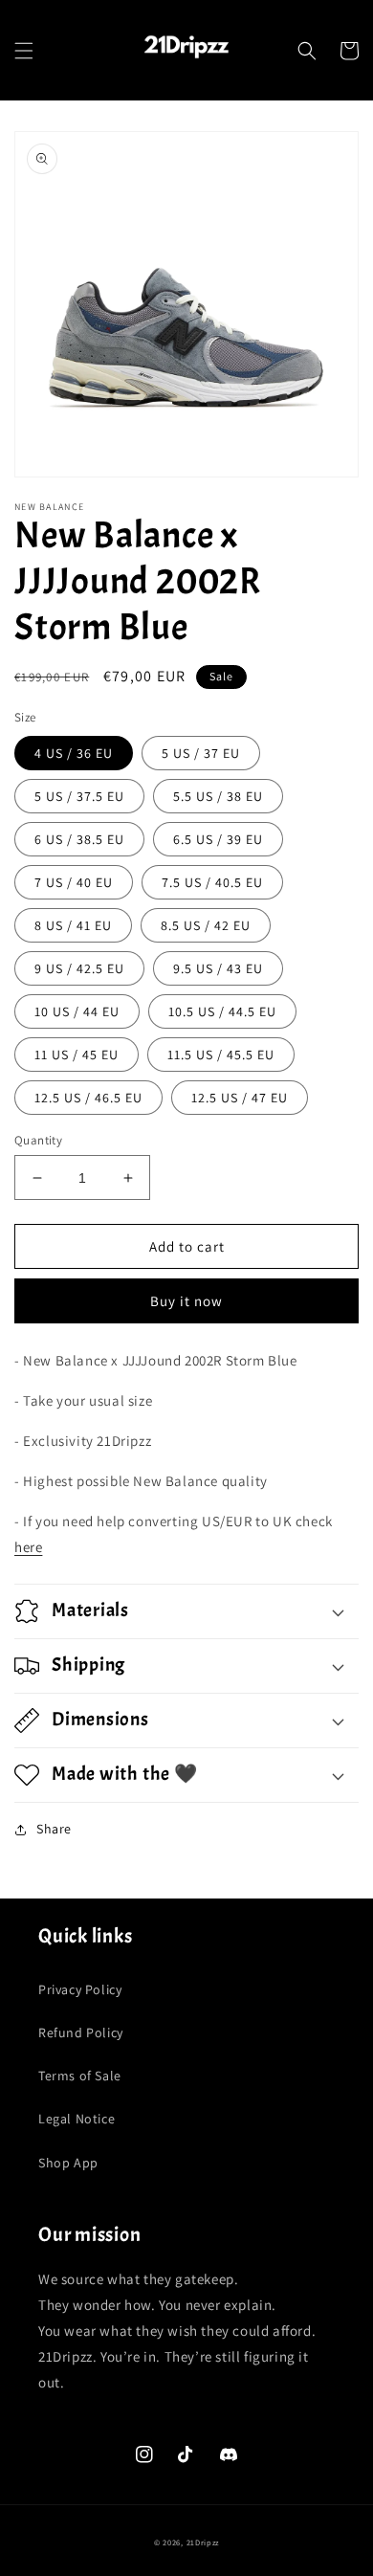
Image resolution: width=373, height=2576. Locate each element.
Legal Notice (77, 2119)
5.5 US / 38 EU (218, 796)
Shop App (68, 2163)
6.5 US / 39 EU (218, 839)
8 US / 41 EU (73, 925)
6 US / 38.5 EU (79, 839)
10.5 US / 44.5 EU (222, 1011)
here (28, 1547)
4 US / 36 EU (74, 753)
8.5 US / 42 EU (206, 925)
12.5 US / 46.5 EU (88, 1098)
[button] (24, 51)
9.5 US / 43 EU (218, 968)
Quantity (38, 1140)
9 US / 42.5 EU (79, 968)
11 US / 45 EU (77, 1055)
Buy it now (186, 1301)
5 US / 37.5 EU (79, 796)
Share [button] (54, 1829)
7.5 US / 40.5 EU (212, 882)
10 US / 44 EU (77, 1011)
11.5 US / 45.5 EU (221, 1055)
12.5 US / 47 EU (240, 1098)
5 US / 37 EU (201, 753)
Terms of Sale (80, 2076)
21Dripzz (203, 2542)
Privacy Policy (80, 1989)
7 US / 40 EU (74, 882)
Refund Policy (81, 2032)
